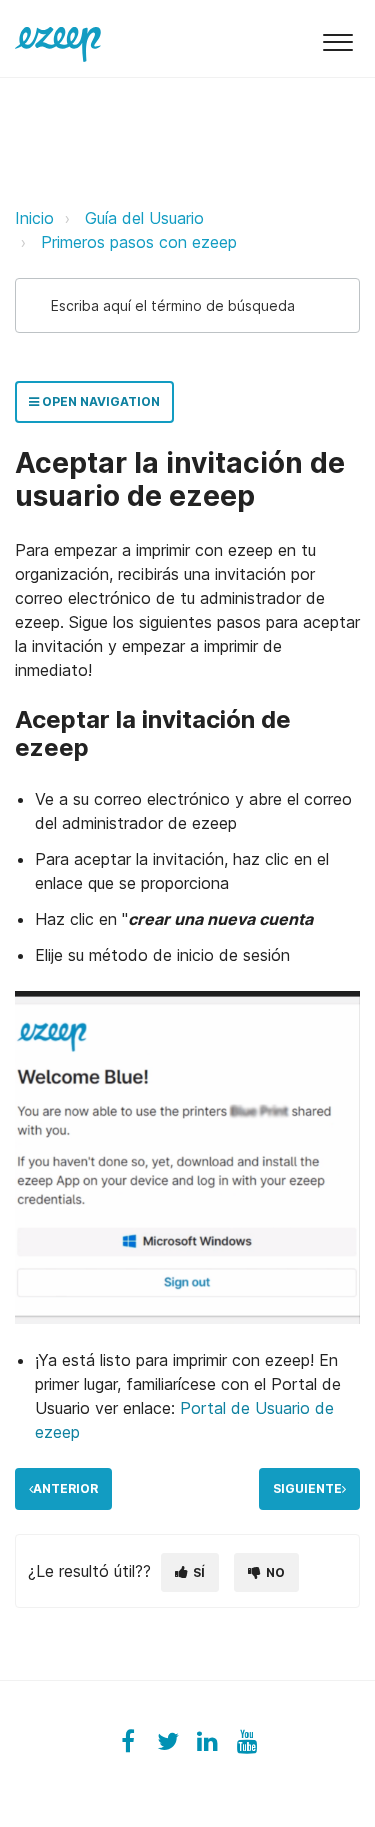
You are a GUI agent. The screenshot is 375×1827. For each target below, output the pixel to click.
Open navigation (99, 401)
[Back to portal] (58, 38)
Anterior (65, 1488)
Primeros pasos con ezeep (139, 242)
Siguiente (307, 1488)
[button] (337, 38)
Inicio (34, 218)
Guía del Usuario (144, 218)
